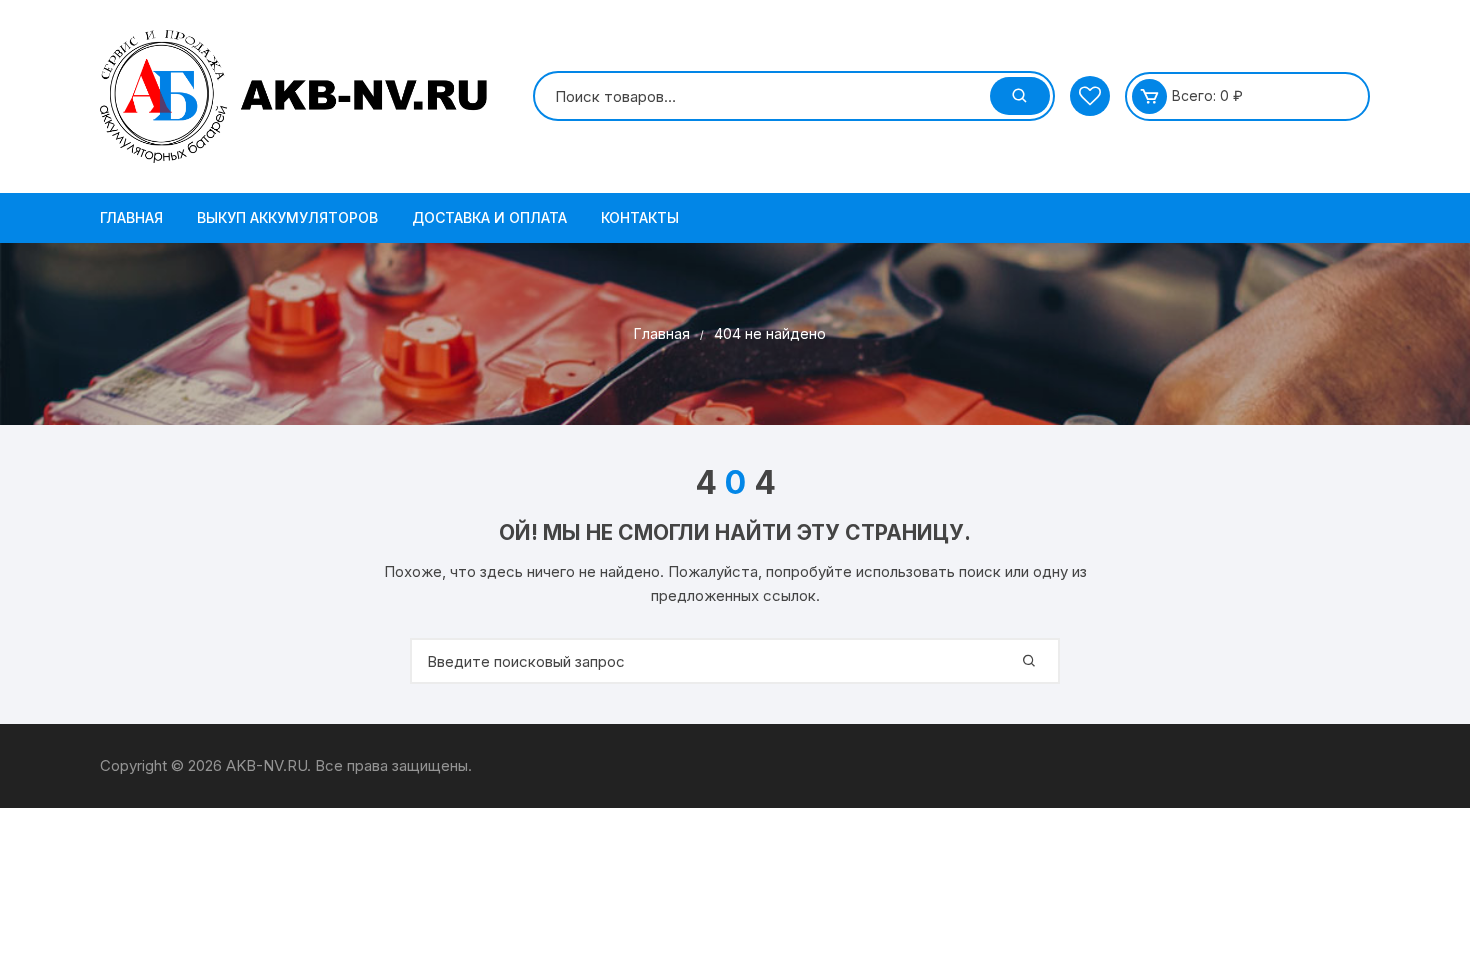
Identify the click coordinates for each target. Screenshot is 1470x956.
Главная (131, 217)
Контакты (640, 217)
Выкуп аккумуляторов (287, 217)
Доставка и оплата (489, 217)
